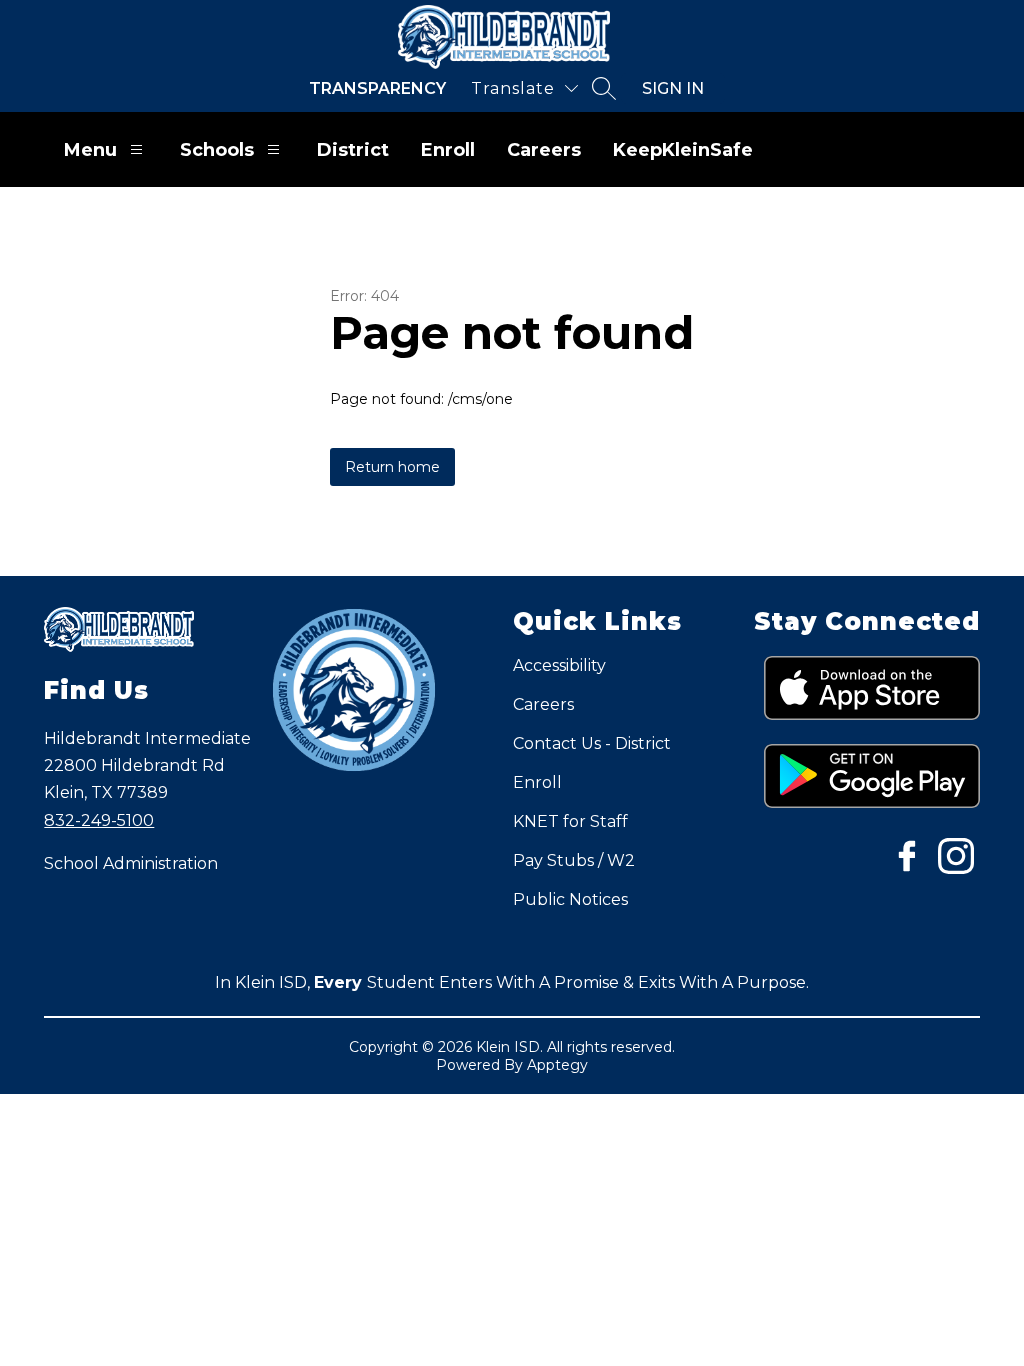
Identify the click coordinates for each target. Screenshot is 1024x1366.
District (353, 150)
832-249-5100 (99, 820)
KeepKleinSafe (683, 150)
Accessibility (559, 665)
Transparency (377, 88)
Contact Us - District (592, 743)
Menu (90, 150)
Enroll (448, 150)
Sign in (673, 88)
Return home (392, 467)
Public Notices (570, 899)
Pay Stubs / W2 (574, 860)
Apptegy (557, 1065)
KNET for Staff (570, 821)
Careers (544, 150)
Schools (217, 150)
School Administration (131, 863)
